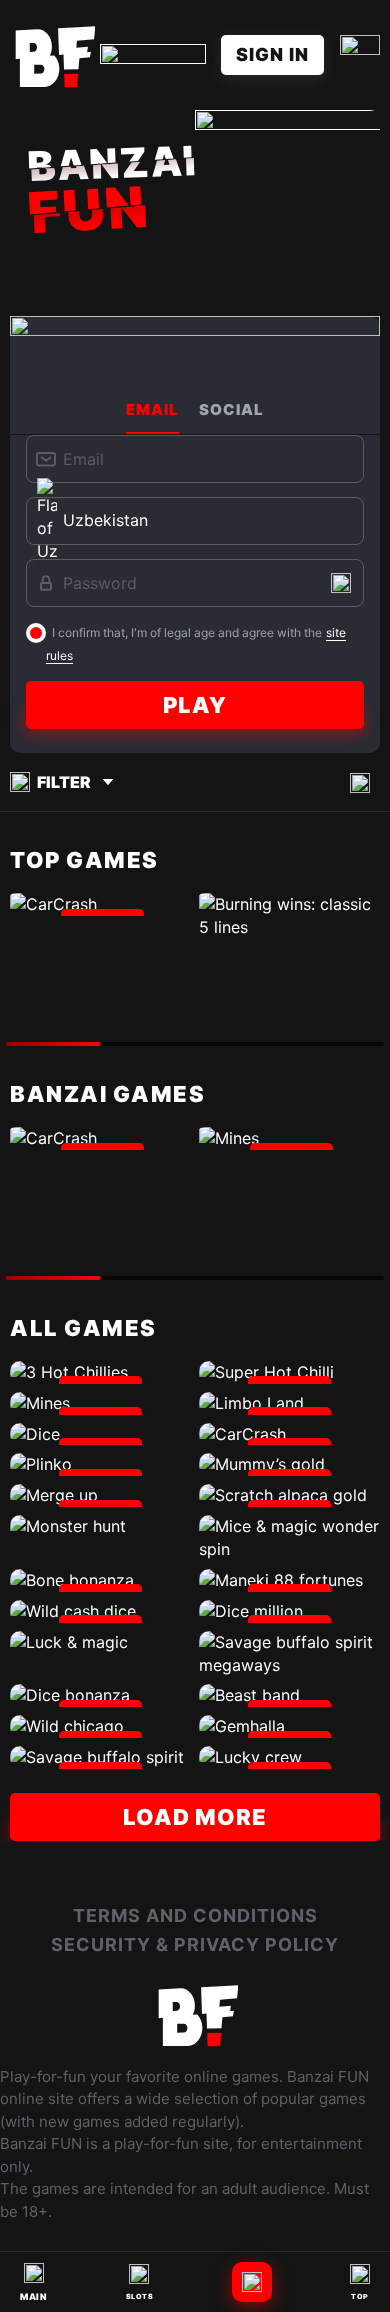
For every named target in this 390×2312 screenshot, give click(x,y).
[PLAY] (100, 904)
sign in (272, 54)
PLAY (195, 705)
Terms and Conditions (195, 1915)
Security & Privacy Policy (195, 1944)
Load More (195, 1817)
